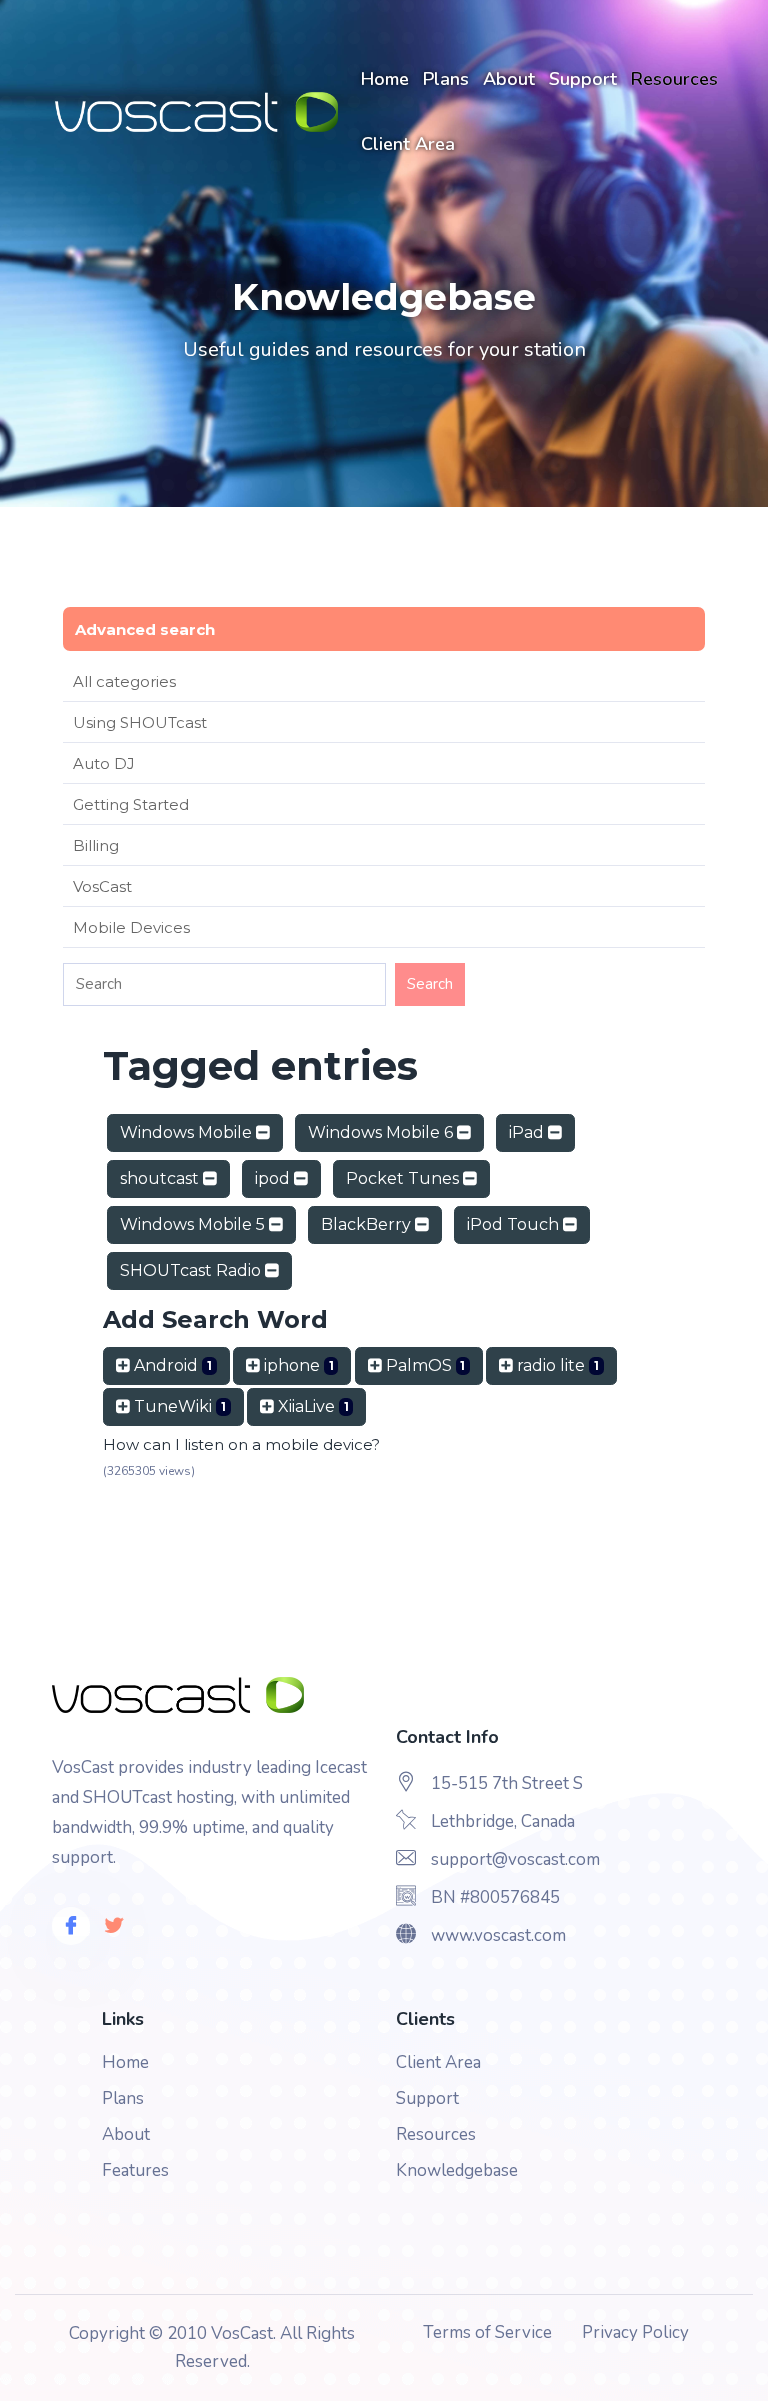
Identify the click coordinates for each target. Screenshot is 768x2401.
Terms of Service (487, 2332)
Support (583, 79)
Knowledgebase (457, 2170)
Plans (446, 79)
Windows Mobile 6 (382, 1132)
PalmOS (424, 1365)
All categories (124, 681)
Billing (96, 845)
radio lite (556, 1365)
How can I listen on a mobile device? (241, 1444)
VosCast (102, 886)
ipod (274, 1178)
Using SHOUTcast (140, 722)
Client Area (408, 144)
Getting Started (131, 804)
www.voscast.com (498, 1935)
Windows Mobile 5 (194, 1224)
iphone (297, 1365)
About (509, 79)
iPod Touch (515, 1224)
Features (135, 2170)
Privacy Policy (635, 2332)
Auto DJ (104, 763)
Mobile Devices (131, 927)
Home (385, 79)
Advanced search (145, 629)
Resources (674, 79)
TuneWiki (178, 1406)
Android (171, 1365)
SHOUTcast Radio (192, 1270)
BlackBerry (368, 1224)
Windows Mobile (188, 1132)
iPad (528, 1132)
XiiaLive (311, 1406)
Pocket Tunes (404, 1178)
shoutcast (161, 1178)
